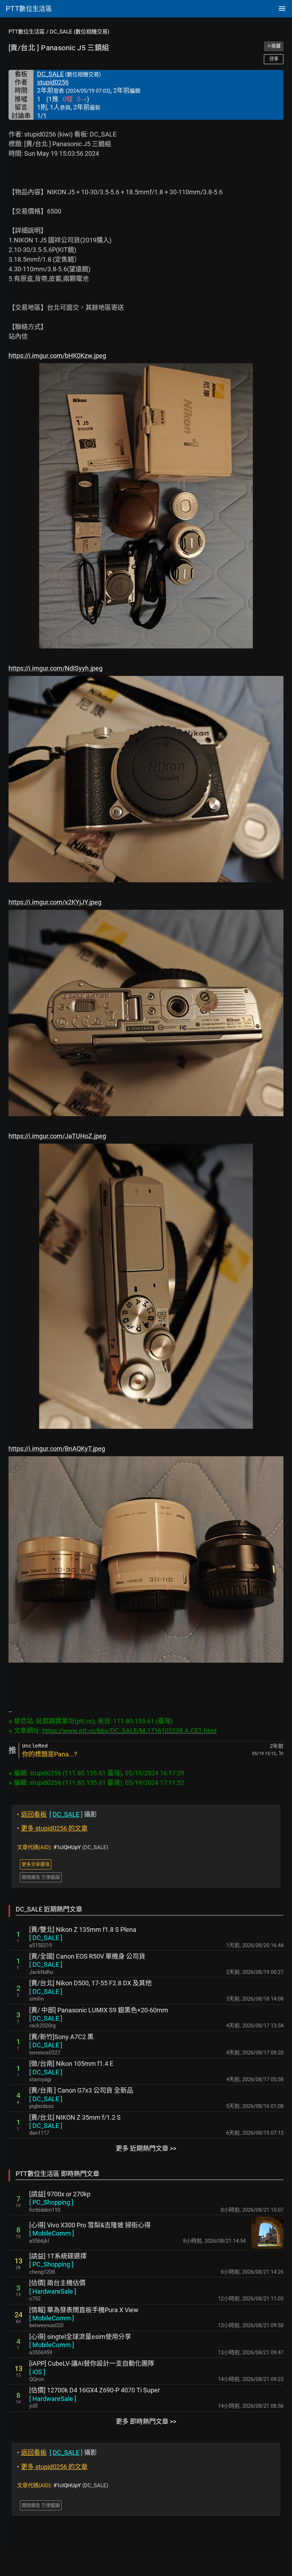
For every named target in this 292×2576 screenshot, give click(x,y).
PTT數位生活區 (27, 32)
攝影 (57, 1814)
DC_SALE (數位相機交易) (80, 32)
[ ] (46, 1938)
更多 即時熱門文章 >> (146, 2421)
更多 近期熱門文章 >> (146, 2148)
